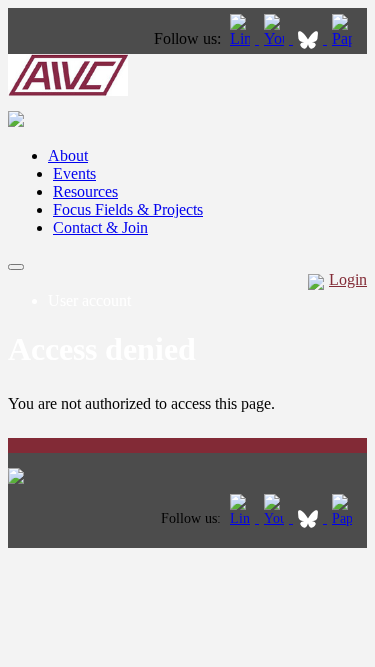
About (68, 155)
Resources (85, 191)
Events (74, 173)
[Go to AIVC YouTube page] (276, 38)
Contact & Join (100, 227)
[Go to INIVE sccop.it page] (347, 38)
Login (348, 279)
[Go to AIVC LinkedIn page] (242, 38)
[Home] (68, 90)
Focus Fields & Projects (128, 209)
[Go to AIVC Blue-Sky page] (310, 38)
